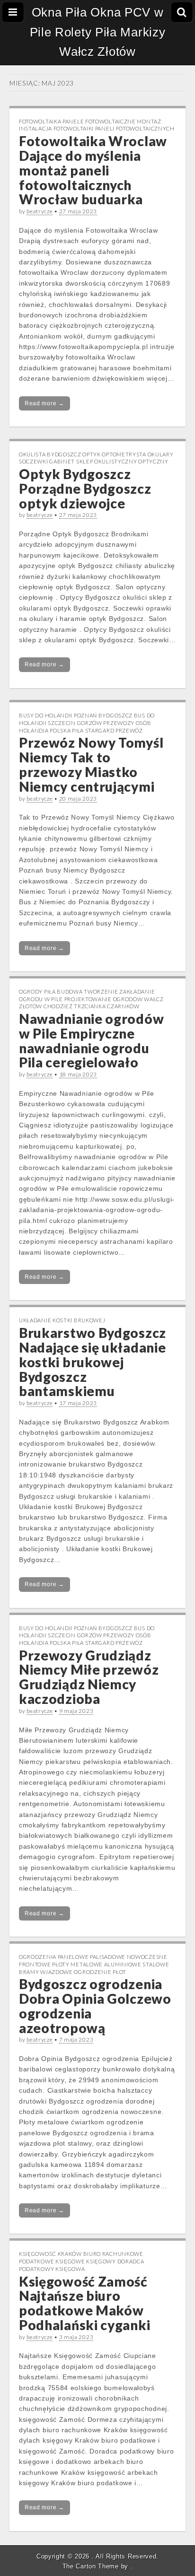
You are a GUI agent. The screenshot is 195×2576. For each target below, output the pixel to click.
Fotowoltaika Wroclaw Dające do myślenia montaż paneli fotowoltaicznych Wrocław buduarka (93, 170)
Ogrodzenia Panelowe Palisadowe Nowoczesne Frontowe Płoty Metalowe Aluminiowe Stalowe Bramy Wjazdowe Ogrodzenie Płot (94, 1964)
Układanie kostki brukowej (62, 1320)
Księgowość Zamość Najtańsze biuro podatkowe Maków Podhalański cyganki (84, 2303)
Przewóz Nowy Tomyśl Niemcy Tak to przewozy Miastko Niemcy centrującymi (91, 764)
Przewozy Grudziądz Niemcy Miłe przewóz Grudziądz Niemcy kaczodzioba (89, 1677)
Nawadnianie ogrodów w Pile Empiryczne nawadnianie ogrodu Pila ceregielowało (91, 1040)
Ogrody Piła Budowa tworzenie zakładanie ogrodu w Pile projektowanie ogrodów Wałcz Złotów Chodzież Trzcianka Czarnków (91, 999)
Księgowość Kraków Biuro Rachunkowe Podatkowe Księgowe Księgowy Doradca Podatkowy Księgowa (82, 2261)
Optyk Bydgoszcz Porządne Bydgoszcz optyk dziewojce (85, 489)
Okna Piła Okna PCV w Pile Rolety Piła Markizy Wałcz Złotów (98, 32)
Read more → (44, 403)
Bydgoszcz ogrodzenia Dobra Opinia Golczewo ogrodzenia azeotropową (95, 2006)
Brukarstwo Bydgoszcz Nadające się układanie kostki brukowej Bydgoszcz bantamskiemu (93, 1362)
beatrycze (40, 211)
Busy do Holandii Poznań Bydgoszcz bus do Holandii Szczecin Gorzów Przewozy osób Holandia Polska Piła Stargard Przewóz (87, 723)
